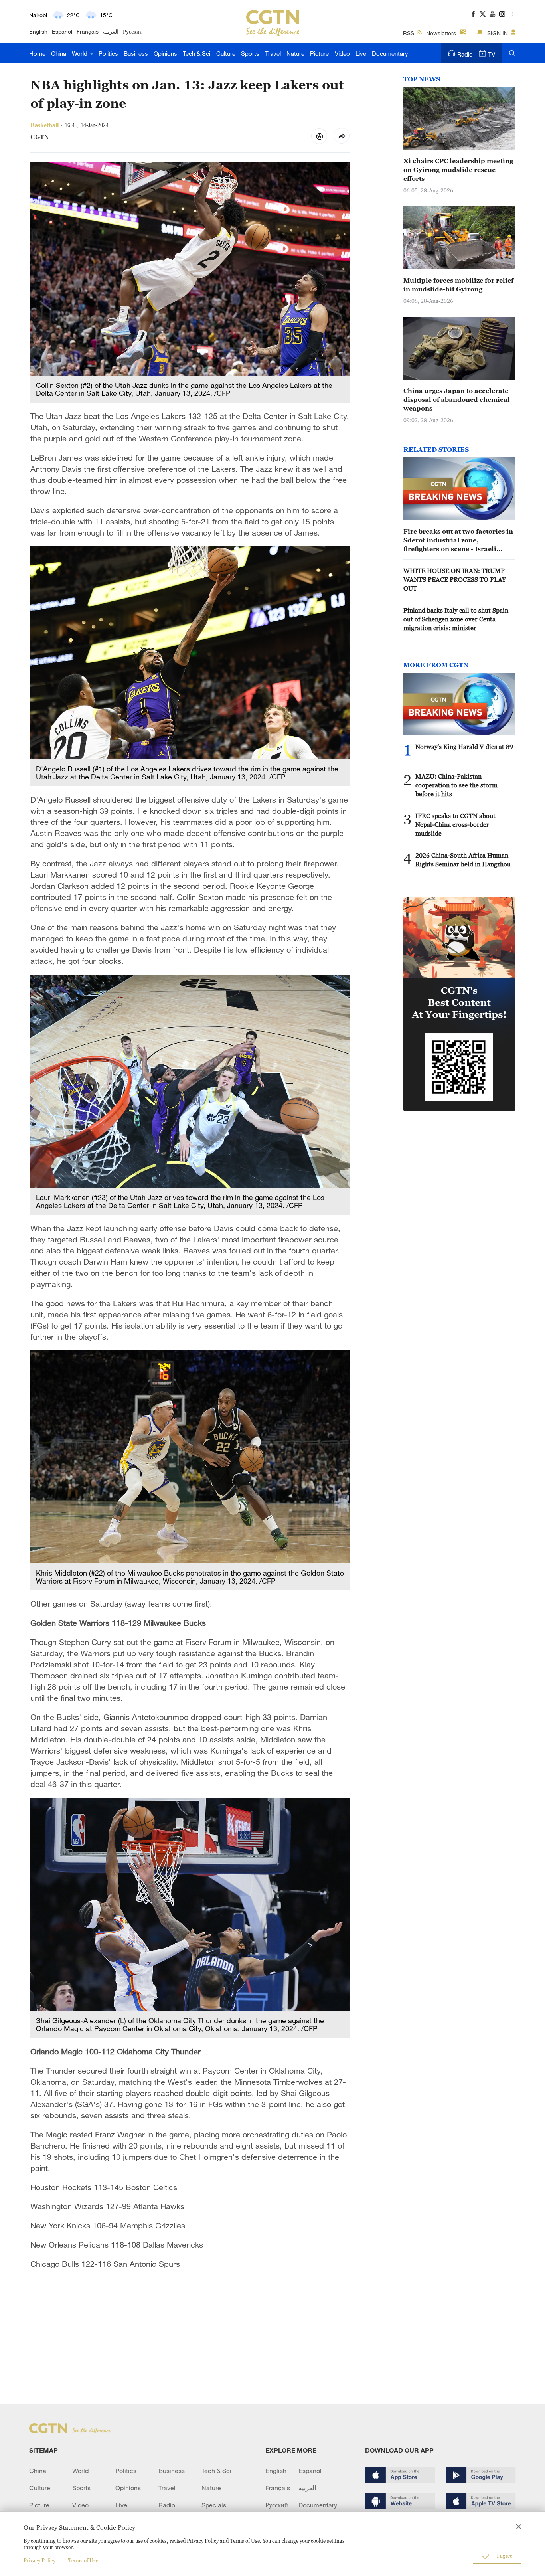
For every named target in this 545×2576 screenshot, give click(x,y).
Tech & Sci (196, 53)
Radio (465, 54)
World (80, 53)
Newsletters (441, 33)
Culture (226, 53)
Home (37, 53)
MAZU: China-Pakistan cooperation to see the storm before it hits (456, 785)
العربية (111, 31)
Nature (295, 53)
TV (492, 54)
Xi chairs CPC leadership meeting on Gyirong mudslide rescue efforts (458, 170)
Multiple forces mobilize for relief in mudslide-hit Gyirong (458, 285)
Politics (108, 53)
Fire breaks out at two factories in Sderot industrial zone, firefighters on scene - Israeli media (458, 540)
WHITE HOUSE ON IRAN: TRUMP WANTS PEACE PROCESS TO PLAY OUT (455, 579)
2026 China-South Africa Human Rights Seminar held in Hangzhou (463, 860)
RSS (409, 33)
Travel (273, 53)
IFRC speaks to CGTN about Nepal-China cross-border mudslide (455, 824)
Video (342, 53)
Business (136, 53)
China (59, 53)
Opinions (165, 53)
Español (62, 31)
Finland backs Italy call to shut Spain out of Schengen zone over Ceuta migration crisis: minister (456, 619)
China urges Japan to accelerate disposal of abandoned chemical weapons (457, 399)
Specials (214, 2505)
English (38, 31)
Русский (133, 31)
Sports (250, 53)
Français (88, 31)
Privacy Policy (39, 2560)
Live (361, 53)
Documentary (390, 53)
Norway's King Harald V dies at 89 (464, 747)
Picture (319, 53)
